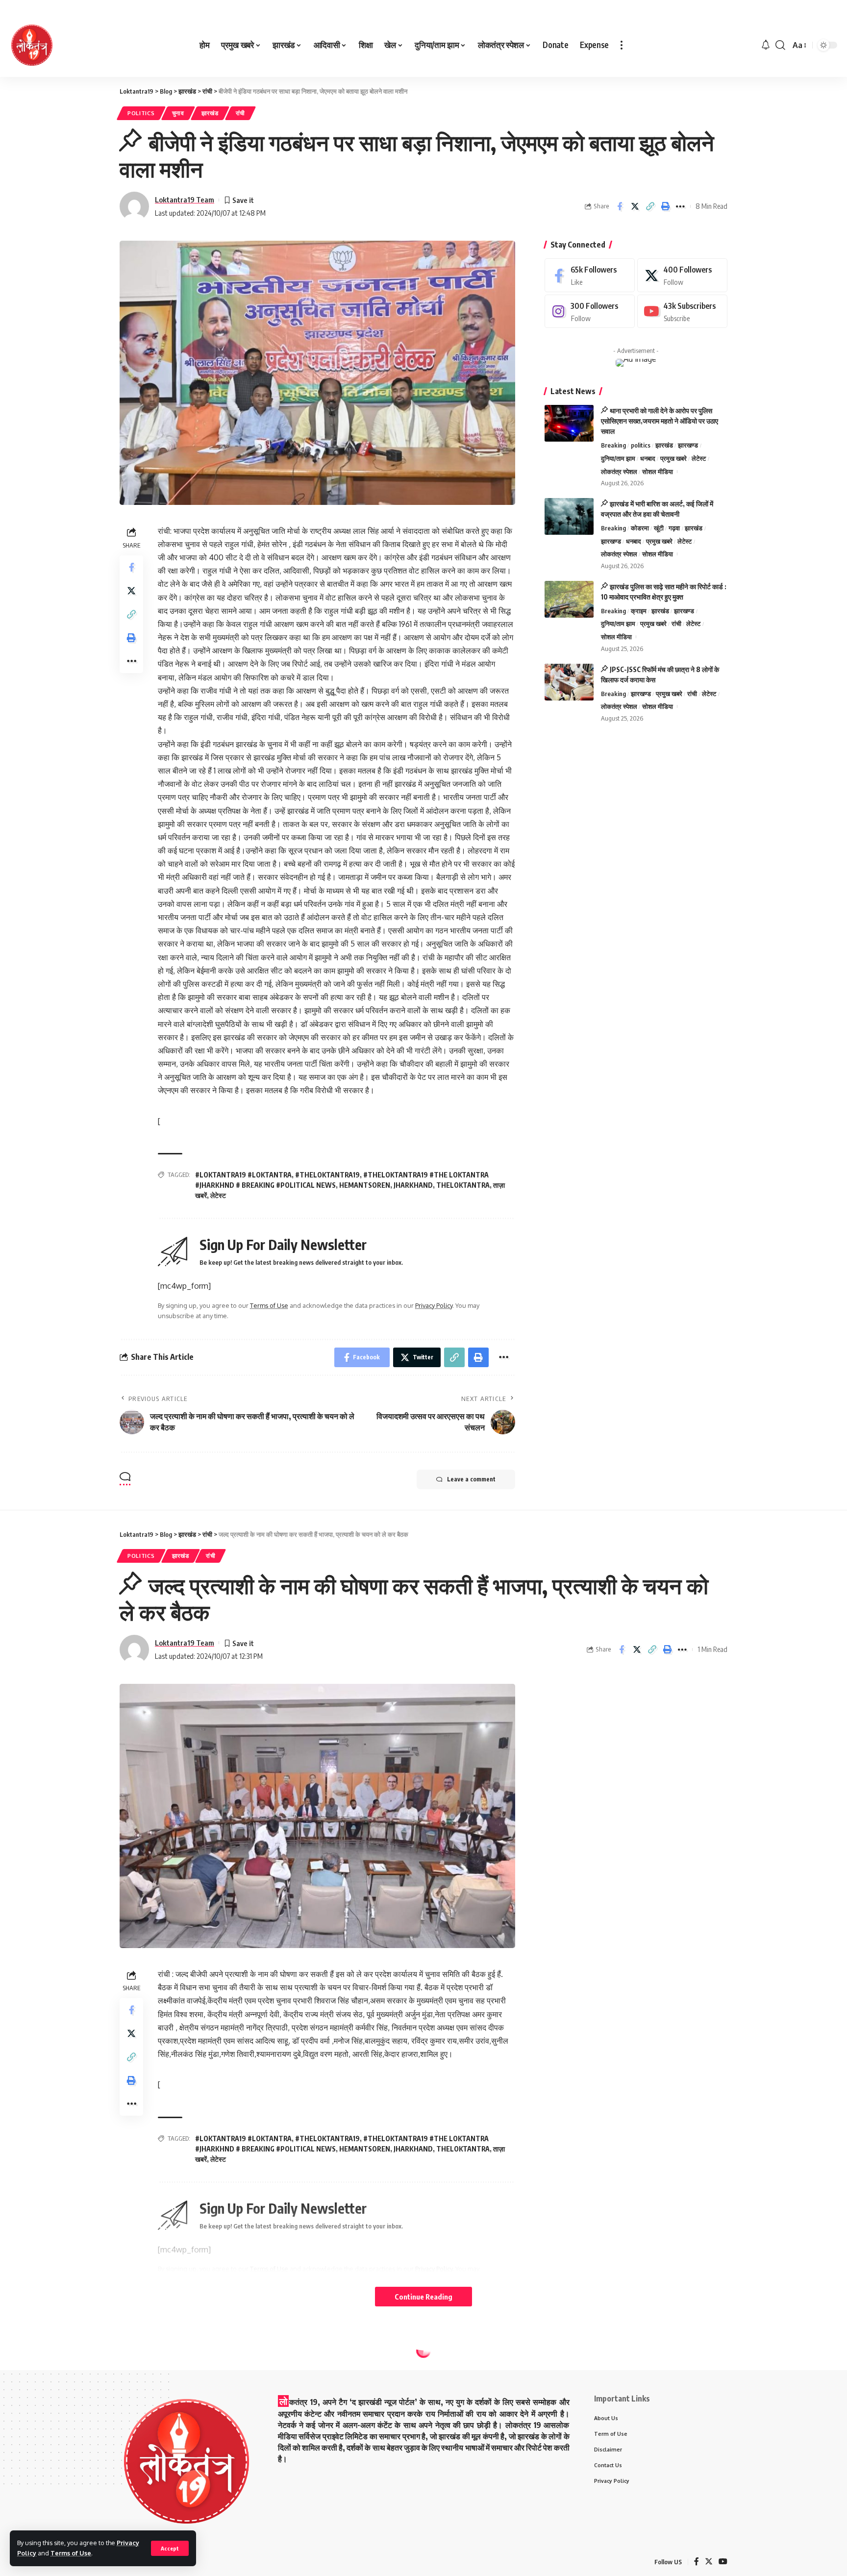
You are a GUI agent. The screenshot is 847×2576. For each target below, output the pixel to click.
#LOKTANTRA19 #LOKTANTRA (243, 1175)
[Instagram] (590, 312)
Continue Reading (423, 2297)
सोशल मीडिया (658, 472)
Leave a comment (471, 1479)
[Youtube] (682, 312)
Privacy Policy (434, 1305)
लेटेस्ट (218, 1195)
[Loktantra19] (32, 45)
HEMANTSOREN (365, 1185)
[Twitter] (682, 275)
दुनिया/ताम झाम (618, 458)
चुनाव (178, 113)
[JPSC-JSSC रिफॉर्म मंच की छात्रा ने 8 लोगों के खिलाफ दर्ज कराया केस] (569, 682)
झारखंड (210, 113)
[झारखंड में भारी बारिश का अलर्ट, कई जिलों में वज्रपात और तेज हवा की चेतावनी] (569, 516)
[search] (780, 45)
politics (141, 113)
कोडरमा (640, 528)
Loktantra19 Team (185, 200)
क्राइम (639, 611)
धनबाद (648, 458)
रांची (240, 113)
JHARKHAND (413, 1185)
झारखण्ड (688, 445)
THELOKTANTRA (463, 1185)
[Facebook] (590, 275)
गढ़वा (674, 528)
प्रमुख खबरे (673, 458)
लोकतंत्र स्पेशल (619, 472)
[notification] (766, 45)
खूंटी (659, 528)
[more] (622, 45)
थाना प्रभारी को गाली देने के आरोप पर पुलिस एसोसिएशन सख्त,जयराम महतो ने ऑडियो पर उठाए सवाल (660, 421)
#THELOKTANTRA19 (327, 1175)
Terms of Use (71, 2553)
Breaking (613, 445)
